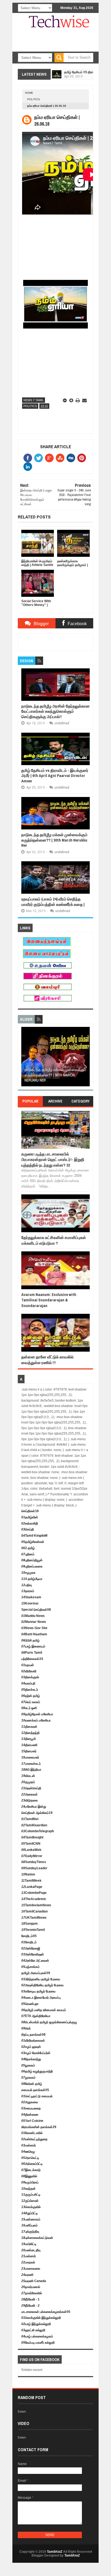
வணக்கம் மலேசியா (36, 1720)
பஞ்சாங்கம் (30, 1967)
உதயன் (28, 1665)
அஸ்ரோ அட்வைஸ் (35, 1961)
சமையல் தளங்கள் (35, 2090)
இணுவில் (29, 2176)
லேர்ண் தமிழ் (32, 2084)
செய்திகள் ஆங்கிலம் (37, 1813)
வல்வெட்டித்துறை (34, 2139)
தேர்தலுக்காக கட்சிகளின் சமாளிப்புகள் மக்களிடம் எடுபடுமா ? (54, 1240)
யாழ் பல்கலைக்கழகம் (37, 2336)
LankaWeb (31, 1850)
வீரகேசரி (29, 1671)
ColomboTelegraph (38, 1831)
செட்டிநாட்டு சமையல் (37, 2096)
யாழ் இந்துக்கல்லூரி (36, 2324)
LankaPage (32, 1887)
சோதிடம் (29, 1936)
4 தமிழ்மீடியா (32, 1579)
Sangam (30, 1924)
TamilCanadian (34, 1911)
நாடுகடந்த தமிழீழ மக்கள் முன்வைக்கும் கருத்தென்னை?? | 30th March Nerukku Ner (54, 840)
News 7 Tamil (34, 400)
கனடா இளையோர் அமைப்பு (41, 1998)
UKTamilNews (34, 1918)
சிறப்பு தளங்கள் (33, 2035)
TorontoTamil (33, 1930)
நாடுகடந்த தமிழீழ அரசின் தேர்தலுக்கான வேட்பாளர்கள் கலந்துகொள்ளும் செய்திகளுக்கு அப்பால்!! (55, 711)
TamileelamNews (36, 1905)
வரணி (27, 2275)
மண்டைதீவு (31, 2250)
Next (86, 1058)
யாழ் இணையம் (33, 1646)
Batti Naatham (34, 1634)
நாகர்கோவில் (32, 2293)
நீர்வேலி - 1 (30, 2299)
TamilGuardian (34, 1825)
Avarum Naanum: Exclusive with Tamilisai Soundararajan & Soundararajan (49, 1300)
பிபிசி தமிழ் (30, 1640)
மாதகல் (28, 2262)
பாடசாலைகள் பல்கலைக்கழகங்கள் (46, 2312)
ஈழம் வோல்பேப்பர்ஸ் (36, 2053)
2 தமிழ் (28, 1548)
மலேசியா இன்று (34, 1807)
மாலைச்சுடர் (31, 1764)
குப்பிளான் (30, 2201)
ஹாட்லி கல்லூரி (33, 2330)
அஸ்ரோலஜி (31, 1948)
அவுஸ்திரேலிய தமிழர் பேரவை (42, 1985)
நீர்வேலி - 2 (30, 2306)
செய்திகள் (30, 1511)
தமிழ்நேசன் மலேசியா (37, 1714)
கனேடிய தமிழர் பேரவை (38, 1991)
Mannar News (34, 1622)
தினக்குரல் (30, 1677)
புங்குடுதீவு (30, 2232)
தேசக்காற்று (31, 2059)
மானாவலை (31, 2269)
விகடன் (28, 1776)
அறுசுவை (30, 2102)
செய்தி (28, 1529)
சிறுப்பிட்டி (30, 2213)
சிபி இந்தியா (31, 1770)
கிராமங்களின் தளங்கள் (39, 2127)
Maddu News (33, 1616)
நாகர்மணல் (31, 2287)
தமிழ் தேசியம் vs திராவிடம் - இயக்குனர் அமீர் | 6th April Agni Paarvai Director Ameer (55, 776)
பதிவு (27, 1585)
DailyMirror (32, 1856)
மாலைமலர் (30, 1757)
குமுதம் (28, 1782)
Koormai (30, 1603)
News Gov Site (34, 1628)
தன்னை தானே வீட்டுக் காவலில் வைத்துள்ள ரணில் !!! (47, 1360)
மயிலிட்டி (29, 2244)
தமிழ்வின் (30, 1517)
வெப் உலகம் (31, 1702)
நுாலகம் (28, 2078)
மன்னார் (29, 2145)
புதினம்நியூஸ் (32, 1560)
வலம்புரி (28, 1683)
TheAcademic (34, 1899)
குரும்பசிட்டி (31, 2195)
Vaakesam (31, 1597)
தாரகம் (28, 1591)
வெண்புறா (30, 2004)
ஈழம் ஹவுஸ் (31, 2047)
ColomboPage (34, 1893)
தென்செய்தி (31, 1788)
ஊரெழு (28, 2152)
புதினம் (28, 1554)
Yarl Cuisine (32, 2121)
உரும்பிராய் (30, 2182)
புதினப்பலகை (32, 1566)
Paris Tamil (32, 1653)
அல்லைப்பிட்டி (32, 2164)
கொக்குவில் (31, 2207)
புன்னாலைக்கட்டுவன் (37, 2238)
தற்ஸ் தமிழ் (31, 1696)
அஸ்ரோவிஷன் (33, 1954)
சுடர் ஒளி (29, 1708)
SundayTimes (34, 1862)
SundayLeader (34, 1868)
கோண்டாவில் (32, 2133)
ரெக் (26, 2028)
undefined (62, 723)
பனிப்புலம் (30, 2225)
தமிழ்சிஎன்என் (33, 1542)
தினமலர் (29, 1751)
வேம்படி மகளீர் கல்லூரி (38, 2343)
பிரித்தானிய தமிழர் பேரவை (41, 1979)
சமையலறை (31, 2108)
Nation (28, 1874)
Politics (34, 99)
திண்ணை (30, 2115)
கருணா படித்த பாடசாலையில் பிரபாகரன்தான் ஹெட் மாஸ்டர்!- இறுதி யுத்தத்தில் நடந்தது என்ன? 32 (53, 1160)
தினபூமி (29, 1739)
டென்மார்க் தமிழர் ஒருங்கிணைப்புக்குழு (49, 2022)
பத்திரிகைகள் (32, 1659)
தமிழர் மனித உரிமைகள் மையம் (44, 2010)
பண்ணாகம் (31, 2219)
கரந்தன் (28, 2189)
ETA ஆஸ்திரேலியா (36, 2016)
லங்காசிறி (30, 1523)
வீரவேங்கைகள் (33, 2041)
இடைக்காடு (31, 2170)
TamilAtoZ (55, 2552)
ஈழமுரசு (28, 1573)
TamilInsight (32, 1837)
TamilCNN (31, 1844)
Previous (25, 1058)
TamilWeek (31, 1881)
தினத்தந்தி (30, 1733)
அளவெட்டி (30, 2158)
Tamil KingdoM (34, 1536)
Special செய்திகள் (36, 1610)
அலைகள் (30, 1794)
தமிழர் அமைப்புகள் (36, 1973)
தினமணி (29, 1745)
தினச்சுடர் (30, 1690)
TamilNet (30, 1819)
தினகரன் (29, 1727)
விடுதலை (30, 1800)
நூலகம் (28, 2065)
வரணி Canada (34, 2281)
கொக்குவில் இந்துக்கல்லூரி (41, 2318)
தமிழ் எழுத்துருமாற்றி (37, 2071)
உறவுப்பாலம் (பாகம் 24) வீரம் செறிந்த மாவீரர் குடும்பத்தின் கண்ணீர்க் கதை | (53, 902)
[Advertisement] (66, 51)
